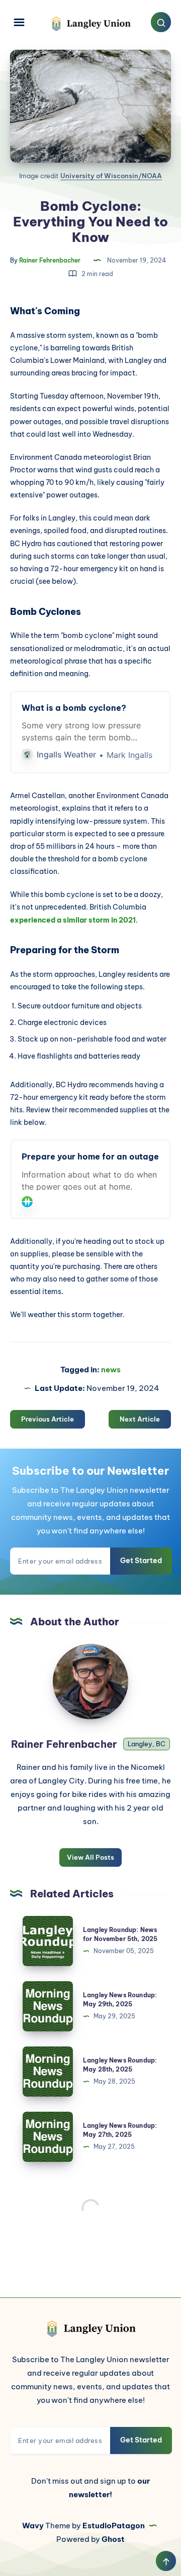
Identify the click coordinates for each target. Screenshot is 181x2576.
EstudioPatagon (114, 2526)
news (111, 1370)
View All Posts (90, 1857)
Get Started (141, 1561)
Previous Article (48, 1419)
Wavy (33, 2526)
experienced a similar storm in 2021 (73, 920)
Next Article (140, 1419)
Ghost (113, 2539)
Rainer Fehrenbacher (65, 1744)
